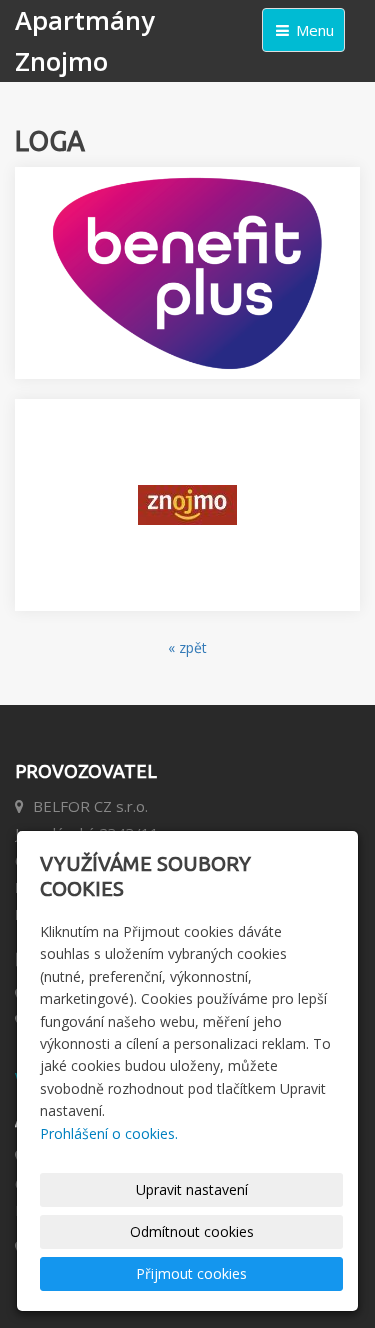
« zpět (187, 647)
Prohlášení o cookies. (109, 1133)
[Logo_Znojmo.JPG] (187, 505)
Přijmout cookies (191, 1273)
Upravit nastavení (192, 1189)
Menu (313, 30)
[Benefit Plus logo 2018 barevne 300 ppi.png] (187, 273)
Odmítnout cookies (192, 1231)
